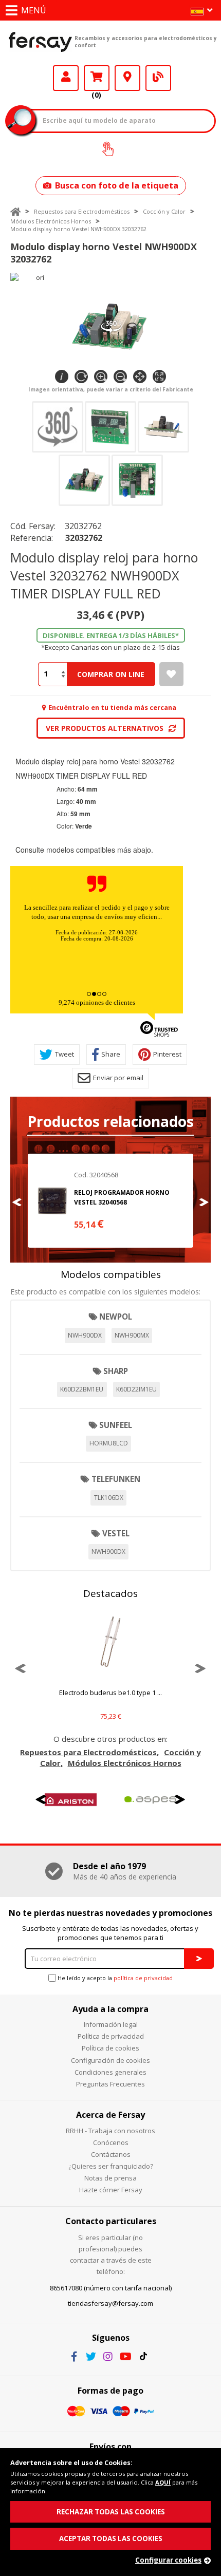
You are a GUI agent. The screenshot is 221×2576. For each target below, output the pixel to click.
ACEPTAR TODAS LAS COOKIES (111, 2539)
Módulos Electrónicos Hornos (51, 221)
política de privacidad (143, 1978)
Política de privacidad (111, 2036)
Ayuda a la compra (110, 2009)
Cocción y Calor (164, 211)
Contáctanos (111, 2154)
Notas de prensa (110, 2178)
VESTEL (116, 1533)
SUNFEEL (116, 1425)
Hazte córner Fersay (111, 2190)
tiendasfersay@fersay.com (110, 2303)
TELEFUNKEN (116, 1479)
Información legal (111, 2024)
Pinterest (167, 1054)
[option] (110, 1201)
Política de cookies (110, 2048)
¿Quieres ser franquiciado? (111, 2166)
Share (111, 1054)
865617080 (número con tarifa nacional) (111, 2288)
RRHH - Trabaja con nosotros (110, 2131)
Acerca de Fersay (110, 2115)
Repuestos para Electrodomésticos (82, 211)
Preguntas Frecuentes (110, 2084)
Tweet (65, 1054)
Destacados (110, 1593)
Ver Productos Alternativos (105, 728)
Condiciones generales (110, 2072)
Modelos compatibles (111, 1274)
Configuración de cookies (110, 2060)
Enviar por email (118, 1078)
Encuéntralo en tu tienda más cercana (112, 707)
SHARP (116, 1371)
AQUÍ (163, 2482)
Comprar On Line (111, 674)
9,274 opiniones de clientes (97, 1002)
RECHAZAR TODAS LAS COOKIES (111, 2512)
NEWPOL (116, 1317)
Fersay (40, 42)
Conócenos (111, 2142)
